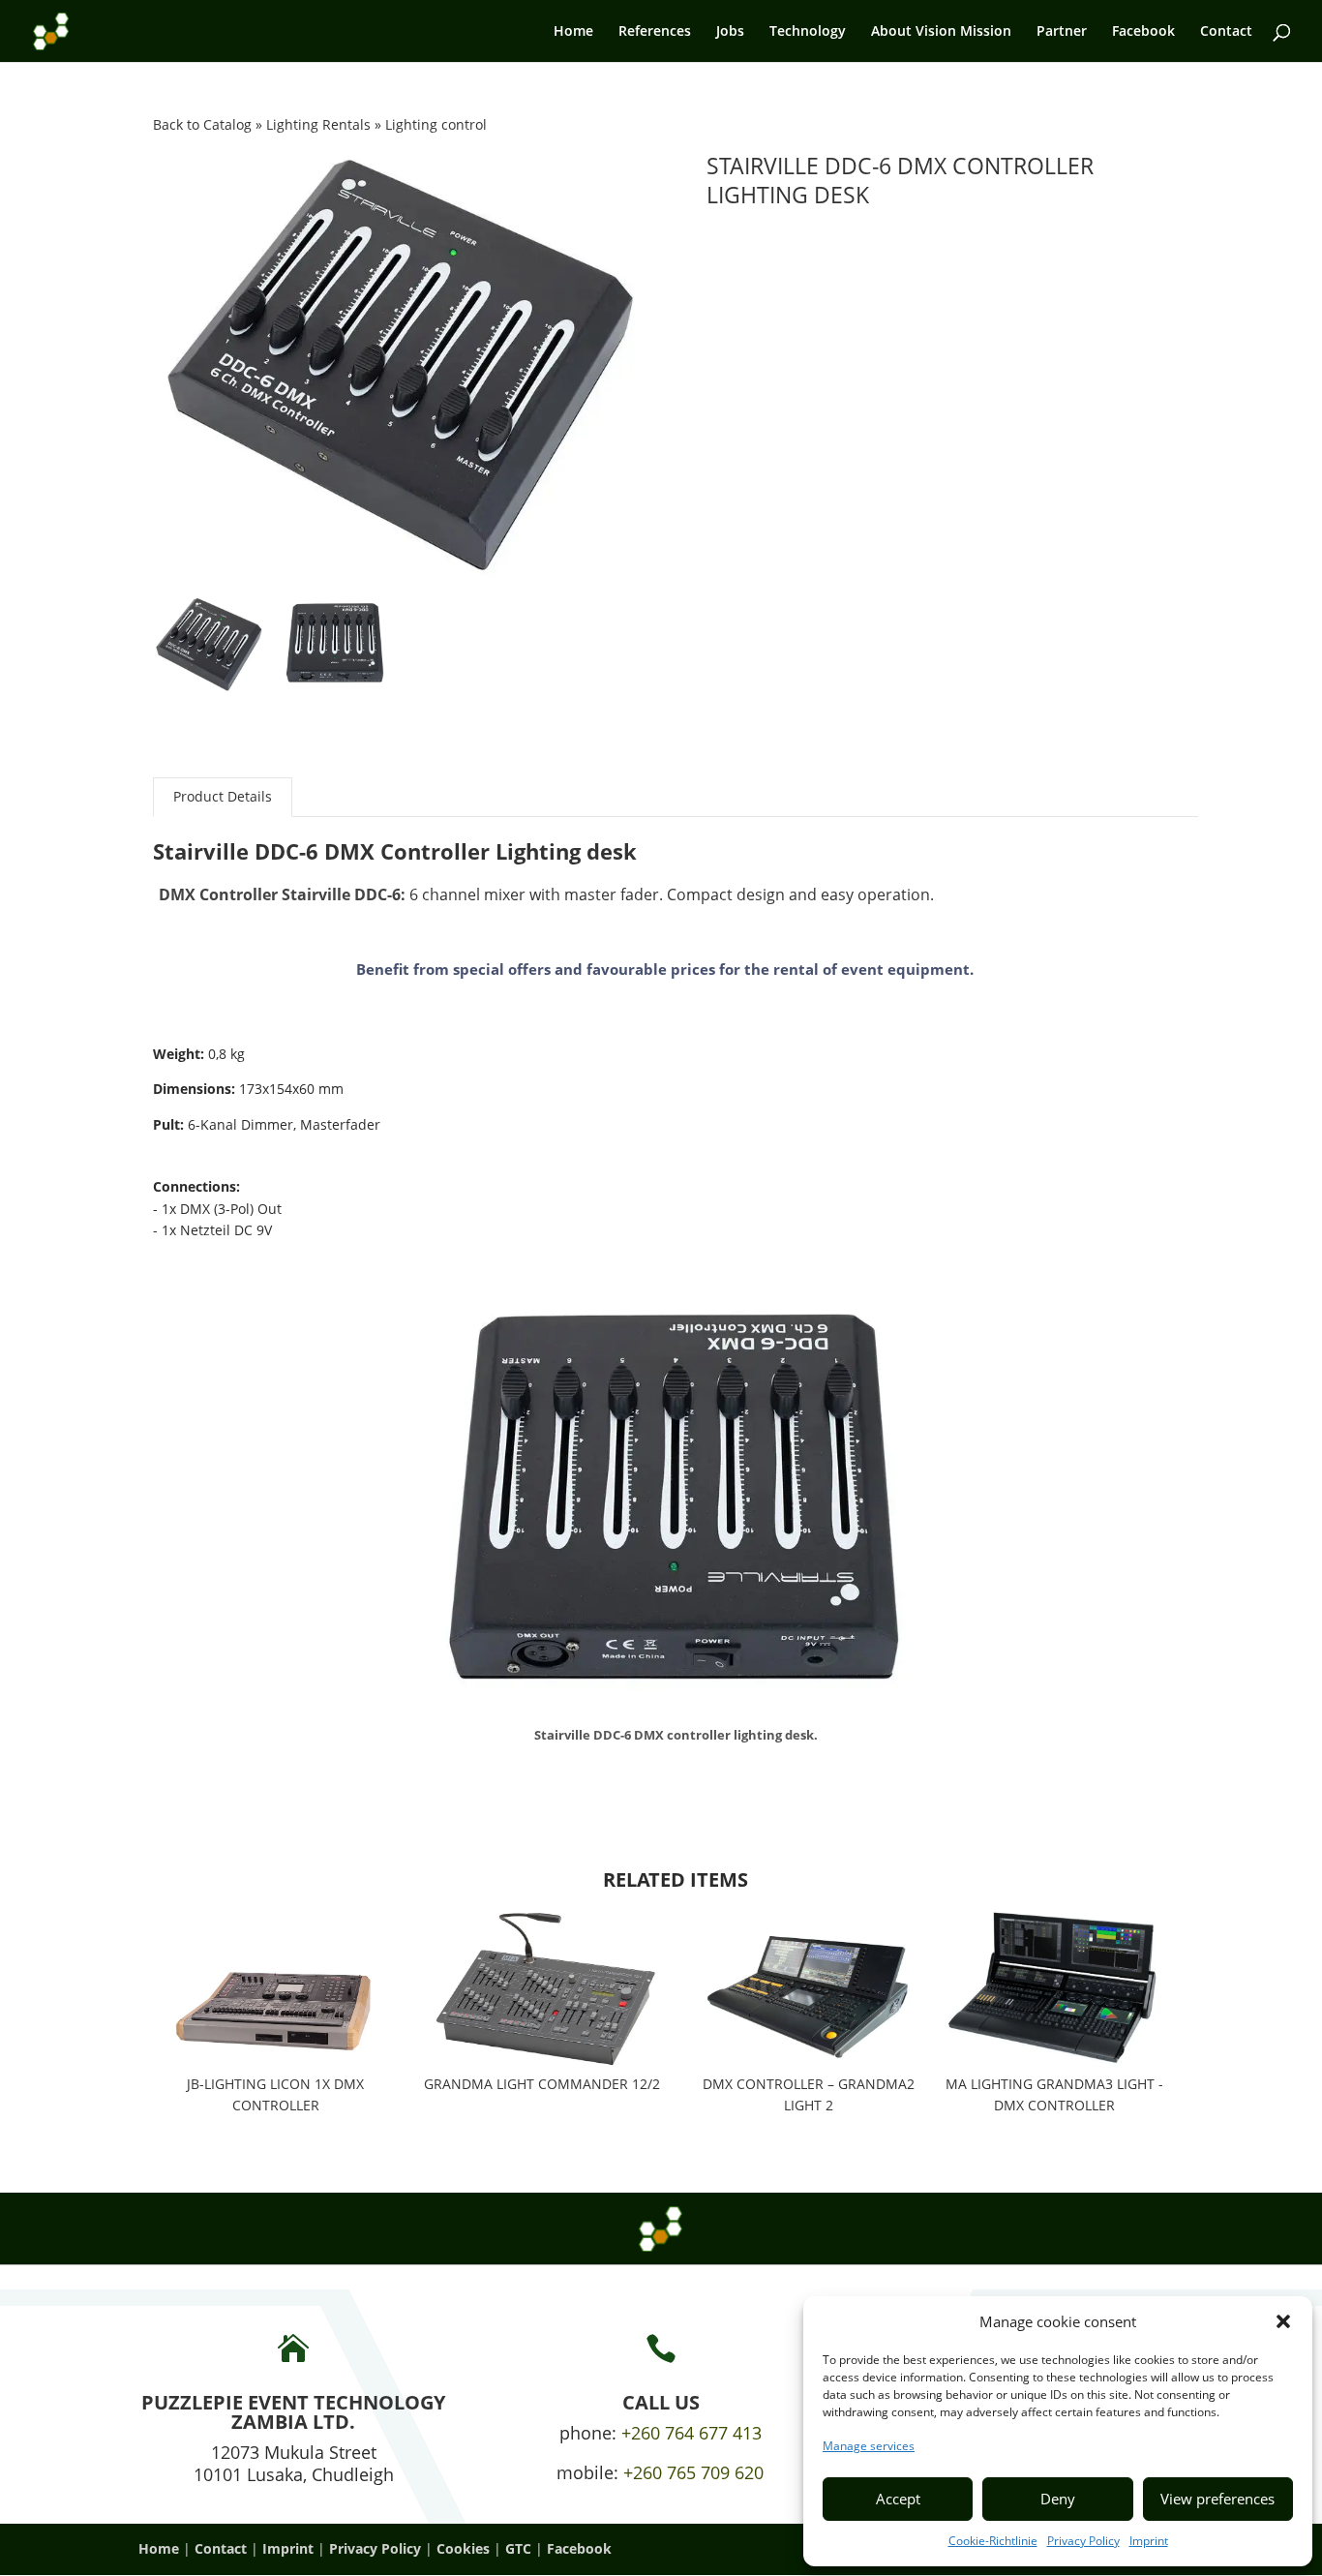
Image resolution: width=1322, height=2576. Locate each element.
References (655, 32)
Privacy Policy (1083, 2541)
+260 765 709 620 (693, 2472)
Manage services (869, 2446)
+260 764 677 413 (691, 2433)
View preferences (1217, 2499)
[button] (1283, 2321)
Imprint (1149, 2541)
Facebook (1143, 32)
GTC (518, 2548)
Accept (898, 2499)
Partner (1062, 32)
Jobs (730, 32)
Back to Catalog (204, 124)
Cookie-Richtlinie (993, 2541)
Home (573, 32)
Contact (1226, 32)
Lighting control (436, 124)
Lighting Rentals (320, 124)
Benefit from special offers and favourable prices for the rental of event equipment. (665, 969)
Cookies (463, 2548)
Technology (808, 32)
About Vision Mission (941, 32)
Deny (1058, 2499)
